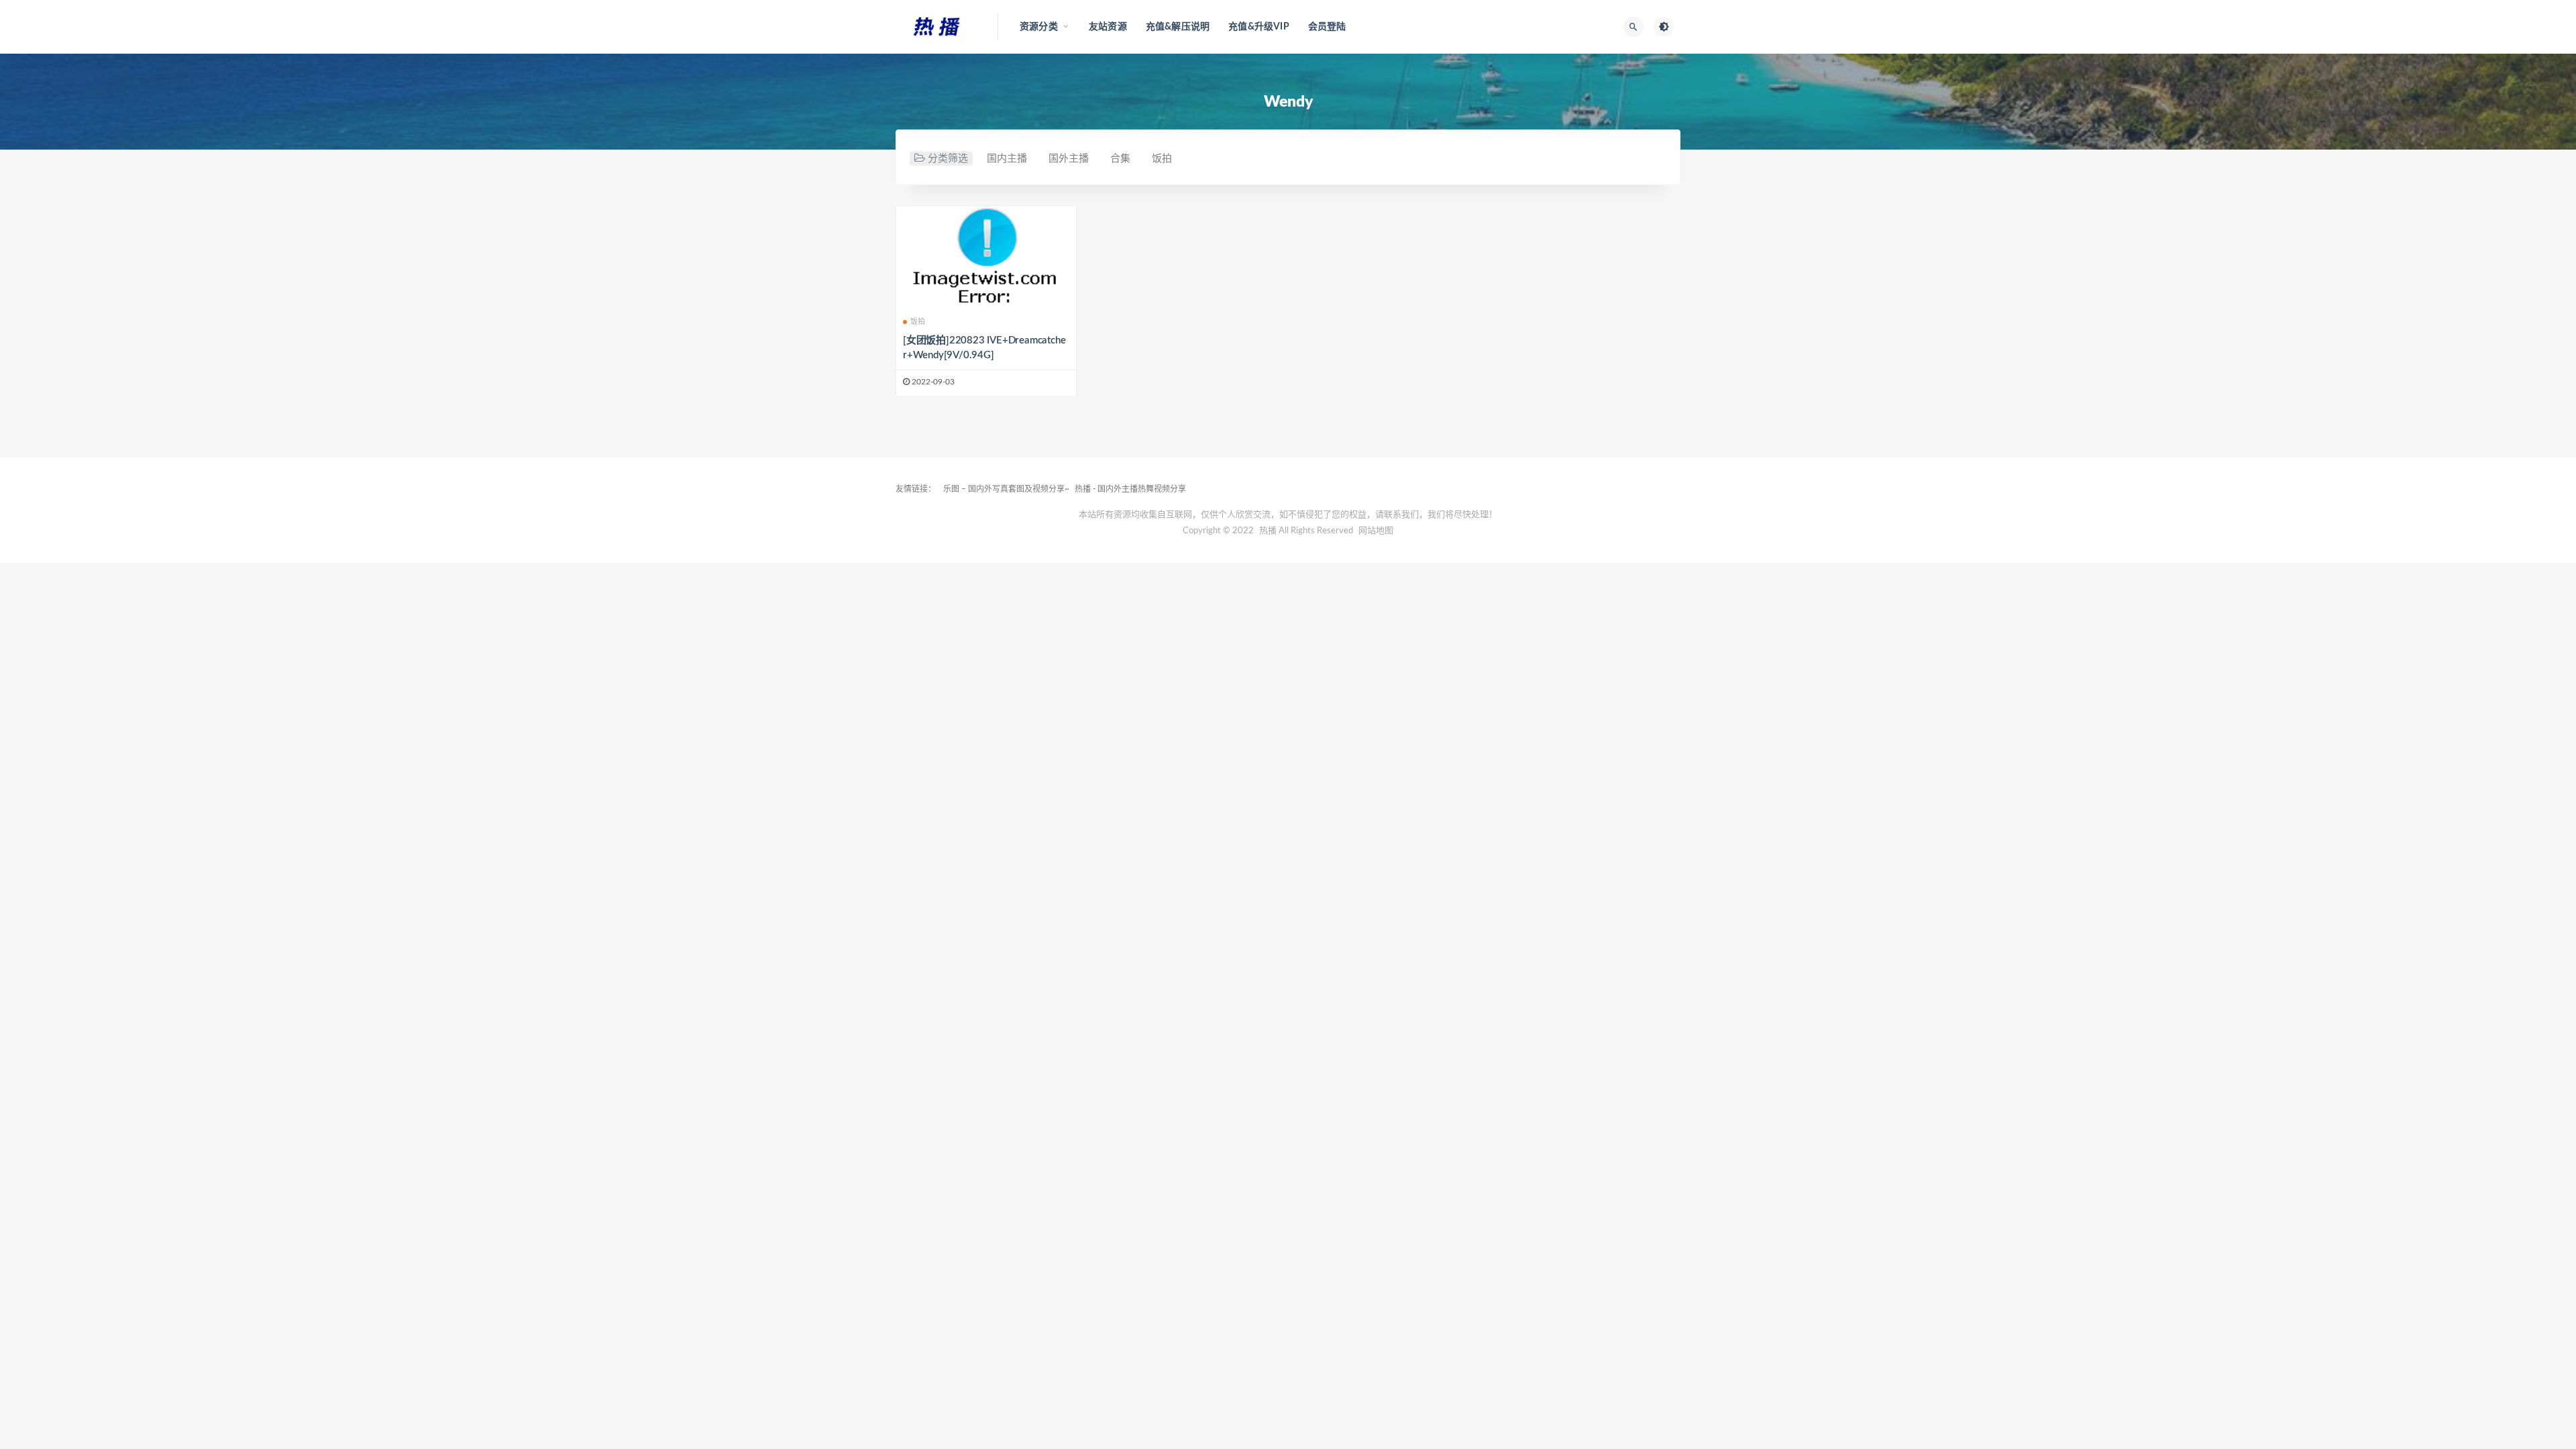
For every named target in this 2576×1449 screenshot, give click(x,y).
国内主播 (1007, 159)
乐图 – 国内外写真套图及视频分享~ (1006, 489)
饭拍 (1162, 159)
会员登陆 (1327, 27)
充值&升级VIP (1259, 27)
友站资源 (1108, 27)
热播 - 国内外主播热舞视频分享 (1130, 489)
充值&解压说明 (1178, 27)
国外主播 (1069, 159)
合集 (1120, 159)
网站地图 (1376, 531)
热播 (1268, 531)
